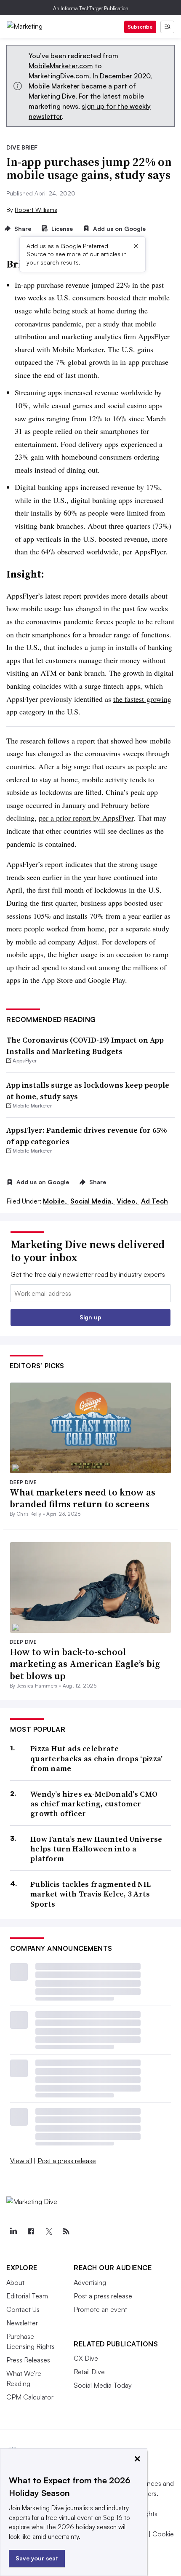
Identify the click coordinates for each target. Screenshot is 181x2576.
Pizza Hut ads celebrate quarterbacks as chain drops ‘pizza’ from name (97, 1758)
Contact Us (23, 2309)
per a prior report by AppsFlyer (86, 818)
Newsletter (22, 2323)
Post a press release (67, 2161)
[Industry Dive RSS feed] (66, 2231)
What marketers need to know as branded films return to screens (83, 1498)
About (15, 2282)
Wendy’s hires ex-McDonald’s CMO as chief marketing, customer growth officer (94, 1804)
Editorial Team (27, 2296)
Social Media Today (103, 2385)
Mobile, (56, 1201)
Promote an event (100, 2309)
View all (21, 2161)
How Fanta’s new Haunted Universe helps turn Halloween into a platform (96, 1849)
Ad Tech (154, 1201)
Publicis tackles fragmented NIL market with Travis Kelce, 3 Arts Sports (90, 1894)
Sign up (90, 1317)
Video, (128, 1201)
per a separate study (139, 928)
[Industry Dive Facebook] (31, 2231)
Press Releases (28, 2360)
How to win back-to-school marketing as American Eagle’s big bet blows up (85, 1664)
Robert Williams (36, 210)
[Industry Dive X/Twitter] (48, 2231)
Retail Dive (89, 2372)
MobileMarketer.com (61, 66)
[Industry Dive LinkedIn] (13, 2231)
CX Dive (86, 2358)
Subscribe (140, 27)
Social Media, (93, 1201)
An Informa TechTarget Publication (91, 8)
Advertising (90, 2282)
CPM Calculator (30, 2397)
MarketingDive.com (59, 76)
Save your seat (37, 2558)
